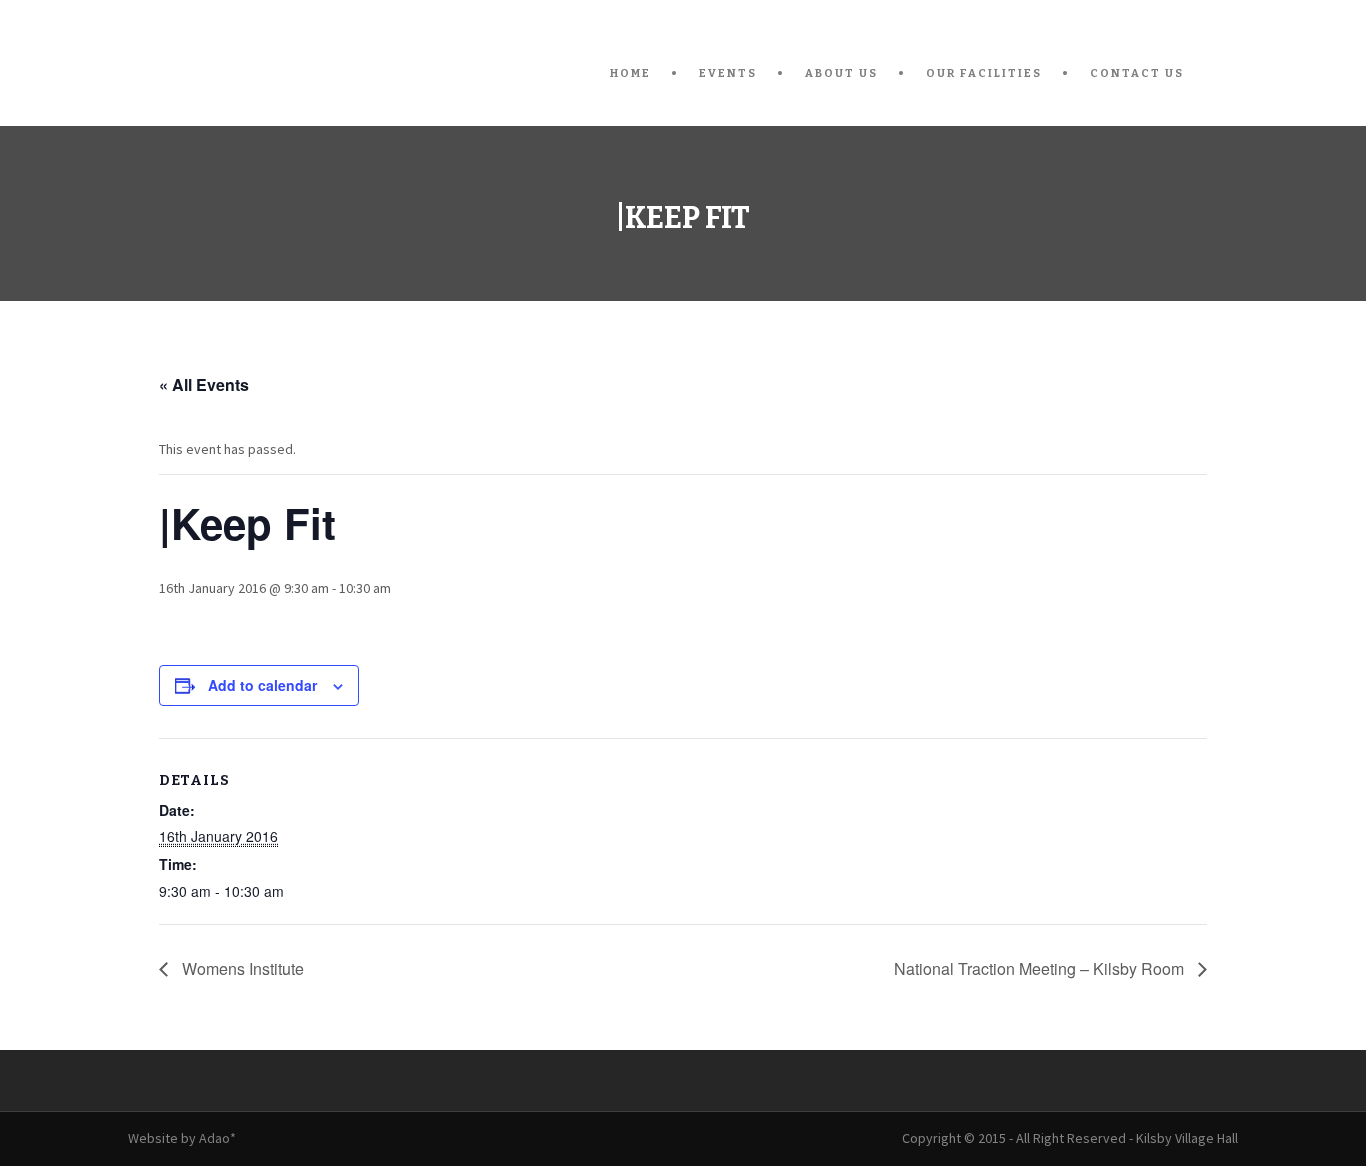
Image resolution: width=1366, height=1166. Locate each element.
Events (728, 73)
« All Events (204, 384)
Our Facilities (984, 73)
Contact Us (1137, 73)
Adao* (217, 1138)
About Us (841, 73)
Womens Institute (241, 968)
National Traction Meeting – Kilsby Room (1041, 968)
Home (630, 73)
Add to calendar (262, 685)
